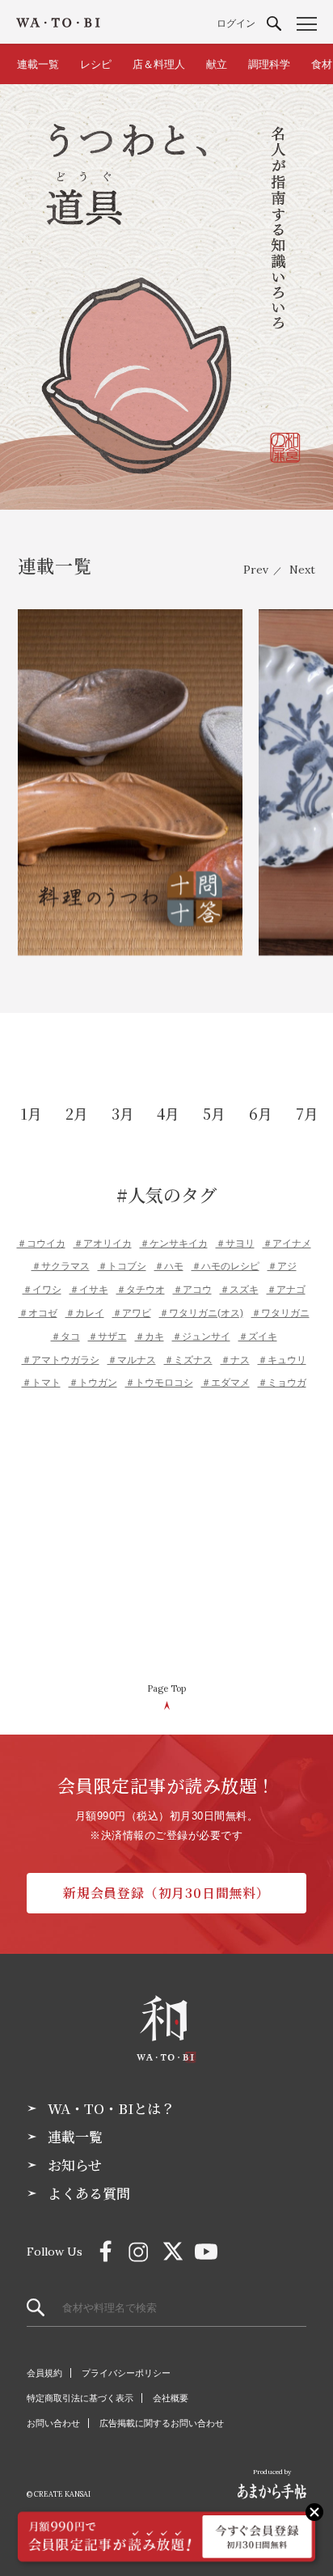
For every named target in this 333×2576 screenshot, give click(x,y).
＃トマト (41, 1383)
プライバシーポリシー (126, 2373)
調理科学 (269, 64)
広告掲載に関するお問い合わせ (162, 2423)
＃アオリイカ (103, 1244)
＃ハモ (169, 1266)
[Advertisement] (166, 1540)
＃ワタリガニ (280, 1313)
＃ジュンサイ (201, 1337)
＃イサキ (89, 1290)
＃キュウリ (282, 1360)
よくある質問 (89, 2193)
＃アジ (282, 1266)
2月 (77, 1113)
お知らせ (75, 2165)
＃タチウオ (141, 1290)
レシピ (96, 64)
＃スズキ (239, 1290)
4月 (168, 1113)
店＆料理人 (159, 64)
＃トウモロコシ (159, 1383)
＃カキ (150, 1337)
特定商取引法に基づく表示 (80, 2398)
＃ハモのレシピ (226, 1266)
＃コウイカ (41, 1244)
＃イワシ (42, 1290)
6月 (261, 1113)
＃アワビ (132, 1313)
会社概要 (171, 2398)
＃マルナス (132, 1360)
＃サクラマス (61, 1266)
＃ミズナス (188, 1360)
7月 (307, 1113)
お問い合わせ (53, 2423)
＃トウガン (93, 1383)
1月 (31, 1113)
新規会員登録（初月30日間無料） (166, 1893)
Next (302, 570)
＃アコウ (192, 1290)
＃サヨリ (235, 1244)
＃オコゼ (38, 1313)
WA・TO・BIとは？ (111, 2108)
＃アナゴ (286, 1290)
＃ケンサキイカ (174, 1244)
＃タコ (65, 1337)
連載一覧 (38, 64)
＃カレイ (85, 1313)
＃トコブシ (122, 1266)
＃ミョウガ (282, 1383)
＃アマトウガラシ (61, 1360)
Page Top (166, 1688)
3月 (123, 1113)
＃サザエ (107, 1337)
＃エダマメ (226, 1383)
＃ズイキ (258, 1337)
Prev (256, 570)
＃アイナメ (287, 1244)
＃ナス (235, 1360)
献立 (217, 64)
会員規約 (44, 2373)
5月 (214, 1113)
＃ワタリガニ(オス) (201, 1313)
